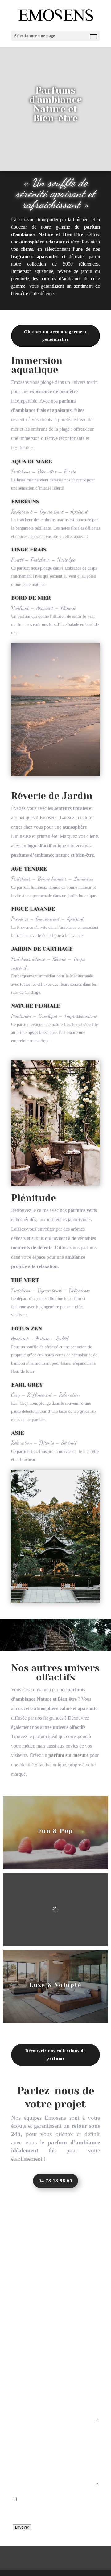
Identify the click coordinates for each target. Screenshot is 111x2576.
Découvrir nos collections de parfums (55, 2055)
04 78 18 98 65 (55, 2181)
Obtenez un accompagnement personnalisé (55, 336)
